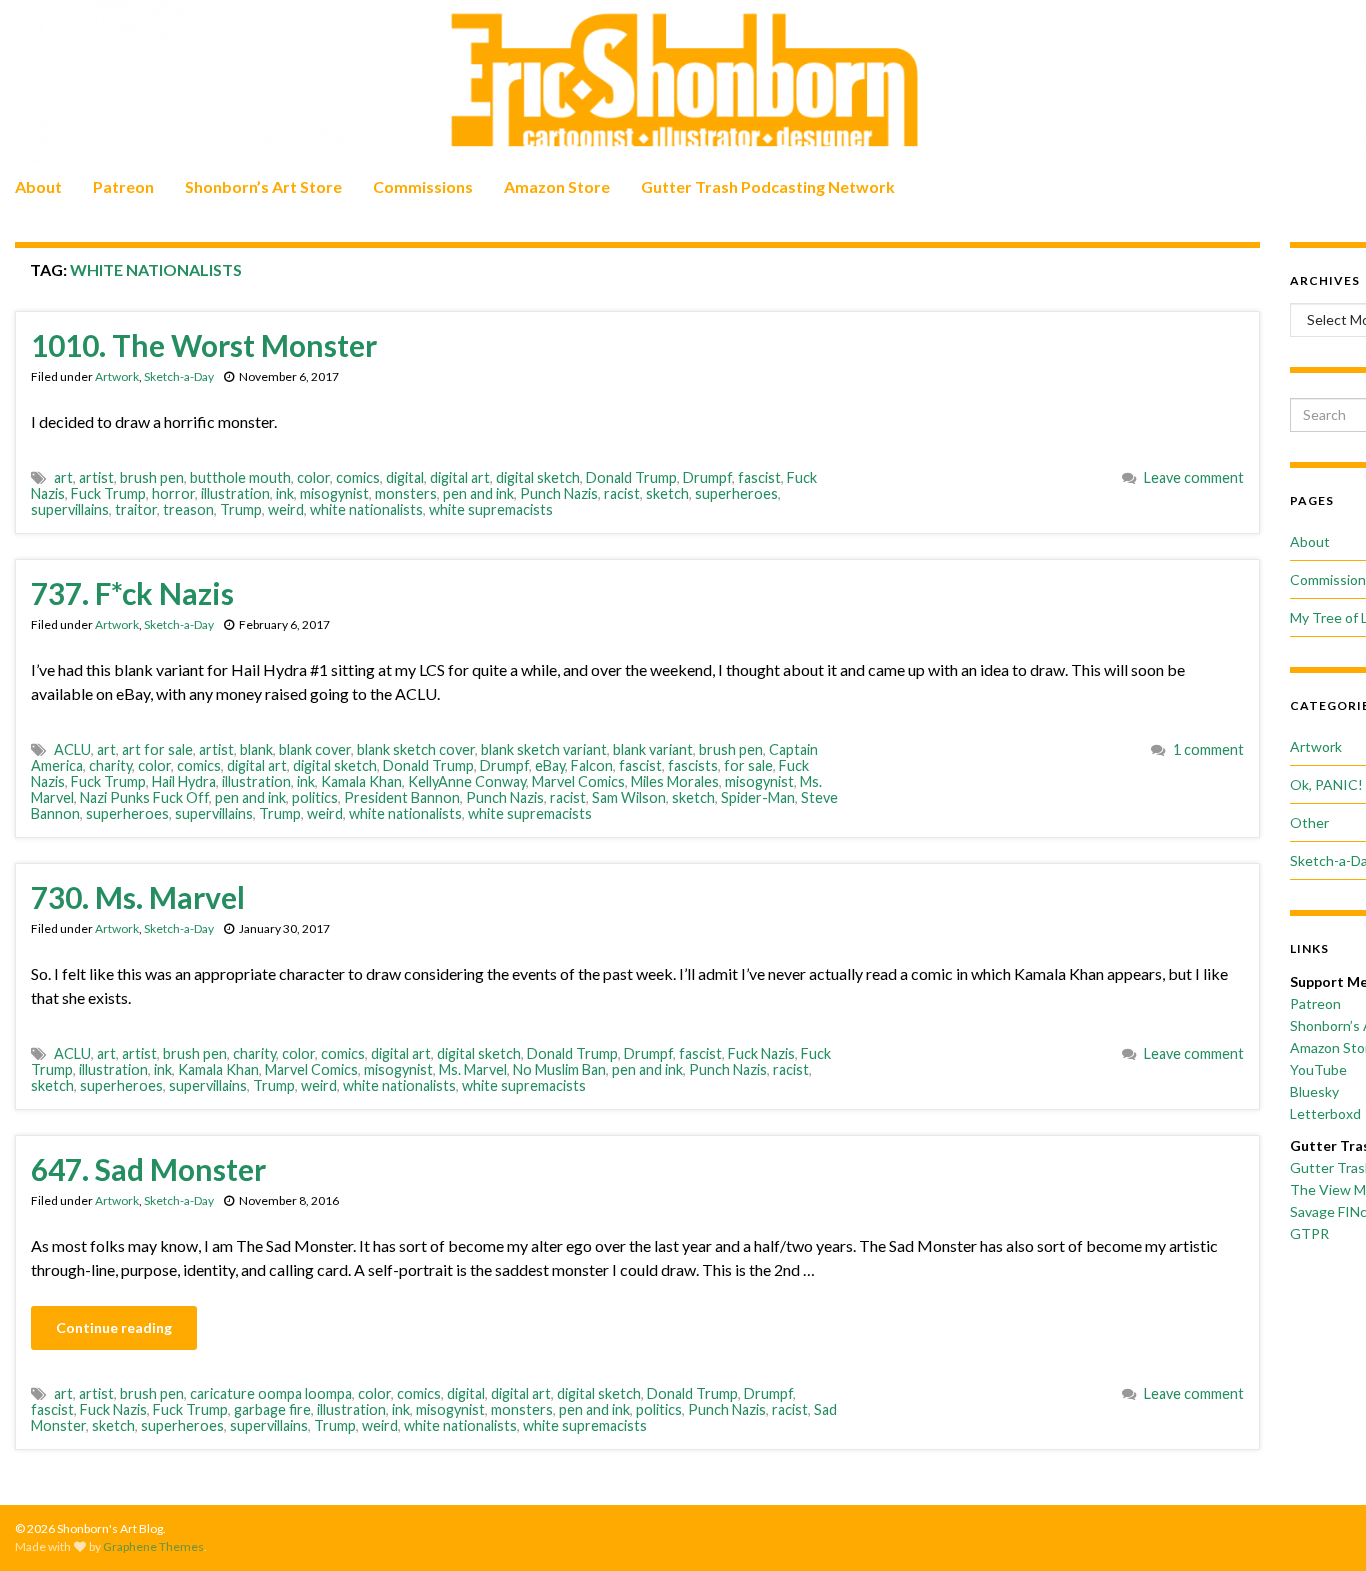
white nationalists (366, 509)
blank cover (315, 749)
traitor (136, 509)
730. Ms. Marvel (138, 897)
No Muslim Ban (559, 1069)
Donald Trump (631, 477)
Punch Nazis (559, 493)
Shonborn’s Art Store (263, 186)
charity (110, 765)
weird (286, 509)
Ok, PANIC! (1326, 784)
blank (256, 749)
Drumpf (707, 477)
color (313, 477)
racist (622, 493)
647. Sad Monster (148, 1169)
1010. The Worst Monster (204, 345)
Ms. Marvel (473, 1069)
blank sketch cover (416, 749)
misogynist (334, 493)
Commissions (423, 186)
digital (405, 477)
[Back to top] (1321, 1526)
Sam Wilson (629, 797)
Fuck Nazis (761, 1053)
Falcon (592, 765)
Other (1309, 822)
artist (96, 477)
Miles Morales (675, 781)
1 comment (1208, 749)
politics (315, 797)
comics (358, 477)
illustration (235, 493)
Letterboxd (1325, 1113)
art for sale (157, 749)
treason (188, 509)
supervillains (70, 509)
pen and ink (478, 493)
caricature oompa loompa (271, 1393)
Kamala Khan (361, 781)
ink (285, 493)
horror (173, 493)
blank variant (653, 749)
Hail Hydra (184, 781)
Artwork (117, 376)
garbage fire (272, 1409)
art (63, 477)
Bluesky (1314, 1091)
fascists (693, 765)
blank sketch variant (544, 749)
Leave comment (1194, 477)
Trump (241, 509)
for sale (748, 765)
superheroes (736, 493)
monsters (406, 493)
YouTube (1318, 1069)
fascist (759, 477)
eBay (550, 765)
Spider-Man (758, 797)
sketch (667, 493)
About (38, 186)
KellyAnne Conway (467, 781)
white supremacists (491, 509)
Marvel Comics (578, 781)
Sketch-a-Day (179, 376)
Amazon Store (557, 186)
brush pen (152, 477)
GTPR (1309, 1233)
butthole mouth (240, 477)
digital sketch (538, 477)
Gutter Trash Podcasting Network (768, 186)
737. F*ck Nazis (132, 593)
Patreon (123, 186)
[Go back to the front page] (683, 81)
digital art (460, 477)
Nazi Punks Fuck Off (144, 797)
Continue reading (114, 1327)
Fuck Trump (108, 493)
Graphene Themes (153, 1546)
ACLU (72, 749)
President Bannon (402, 797)
